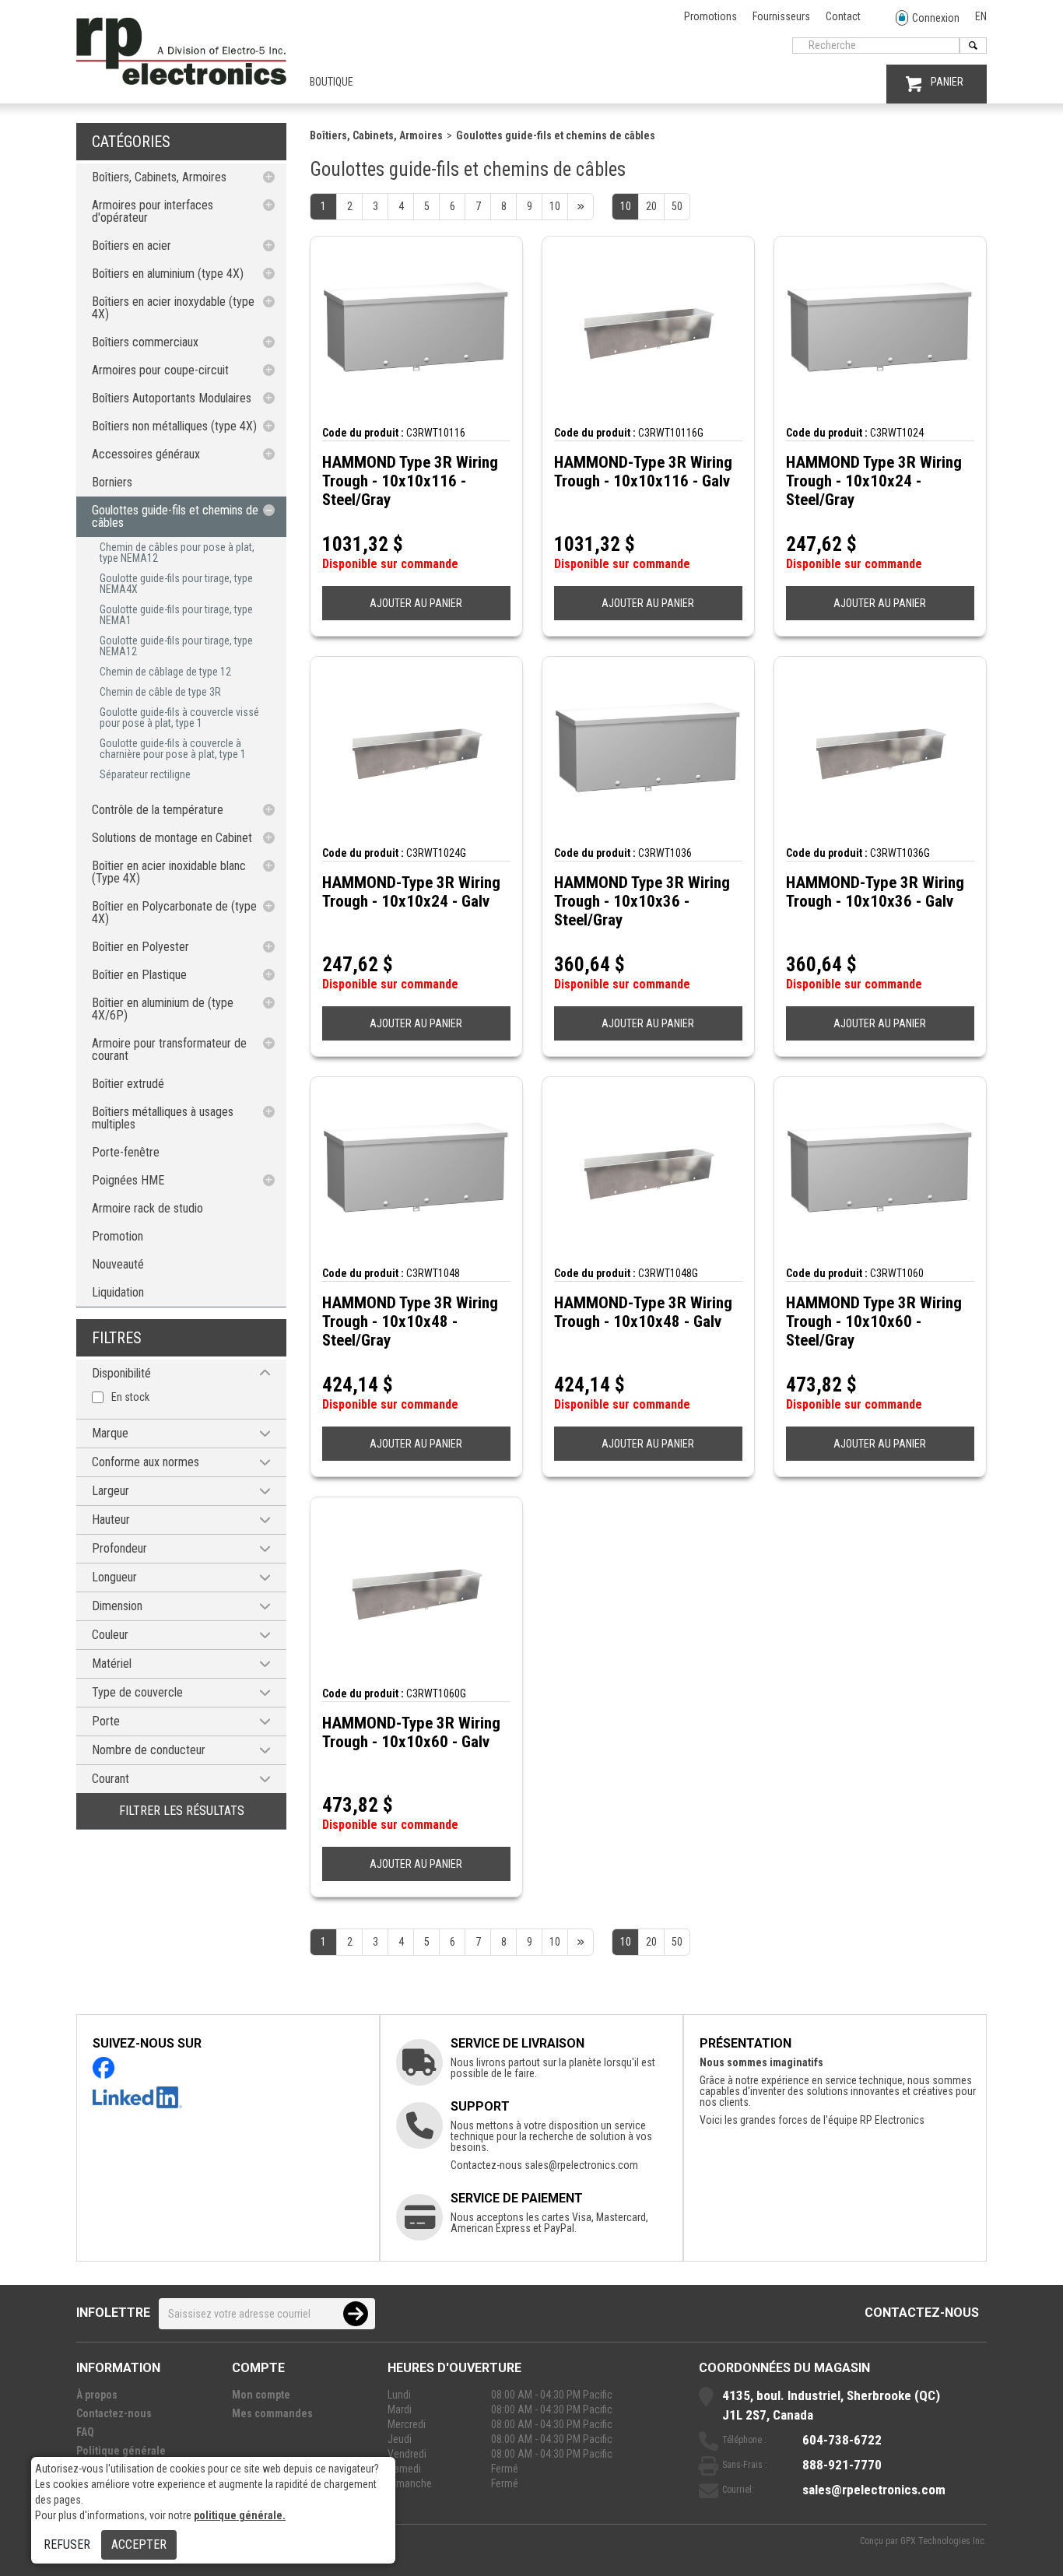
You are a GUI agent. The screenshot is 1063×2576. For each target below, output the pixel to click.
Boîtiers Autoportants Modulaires (172, 398)
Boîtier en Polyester (140, 947)
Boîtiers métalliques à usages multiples (163, 1118)
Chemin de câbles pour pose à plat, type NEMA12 (177, 553)
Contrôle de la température (158, 810)
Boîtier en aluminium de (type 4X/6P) (163, 1009)
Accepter (139, 2544)
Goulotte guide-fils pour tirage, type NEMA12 (176, 646)
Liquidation (118, 1292)
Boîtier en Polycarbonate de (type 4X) (174, 912)
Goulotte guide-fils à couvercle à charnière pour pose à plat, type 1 (173, 749)
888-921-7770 (842, 2465)
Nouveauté (118, 1264)
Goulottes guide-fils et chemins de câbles (175, 516)
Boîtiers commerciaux (145, 342)
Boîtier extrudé (128, 1084)
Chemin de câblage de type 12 (165, 672)
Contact (843, 16)
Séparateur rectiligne (145, 774)
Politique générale (121, 2451)
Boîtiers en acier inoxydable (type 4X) (173, 308)
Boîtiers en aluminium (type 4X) (168, 274)
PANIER (947, 82)
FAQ (85, 2432)
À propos (97, 2395)
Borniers (112, 482)
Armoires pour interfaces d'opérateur (153, 211)
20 (651, 206)
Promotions (710, 16)
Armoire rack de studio (147, 1208)
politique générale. (240, 2515)
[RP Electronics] (181, 81)
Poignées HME (128, 1180)
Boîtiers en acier (132, 246)
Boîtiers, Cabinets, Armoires (159, 177)
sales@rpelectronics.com (581, 2165)
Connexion (936, 18)
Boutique (332, 82)
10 (626, 206)
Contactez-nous (922, 2313)
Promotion (118, 1236)
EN (981, 16)
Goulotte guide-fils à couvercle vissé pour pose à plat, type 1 (179, 718)
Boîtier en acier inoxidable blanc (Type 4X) (169, 872)
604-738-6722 (842, 2440)
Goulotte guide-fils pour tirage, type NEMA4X (176, 584)
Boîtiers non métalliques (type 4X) (174, 426)
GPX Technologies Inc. (944, 2541)
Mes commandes (272, 2413)
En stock (130, 1397)
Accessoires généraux (146, 454)
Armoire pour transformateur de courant (169, 1049)
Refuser (67, 2544)
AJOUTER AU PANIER (416, 603)
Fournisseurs (781, 16)
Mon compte (261, 2395)
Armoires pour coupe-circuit (160, 370)
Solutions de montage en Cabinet (172, 838)
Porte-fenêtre (126, 1152)
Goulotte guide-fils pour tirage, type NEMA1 (176, 615)
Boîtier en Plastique (139, 975)
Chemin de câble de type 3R (160, 692)
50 (677, 206)
